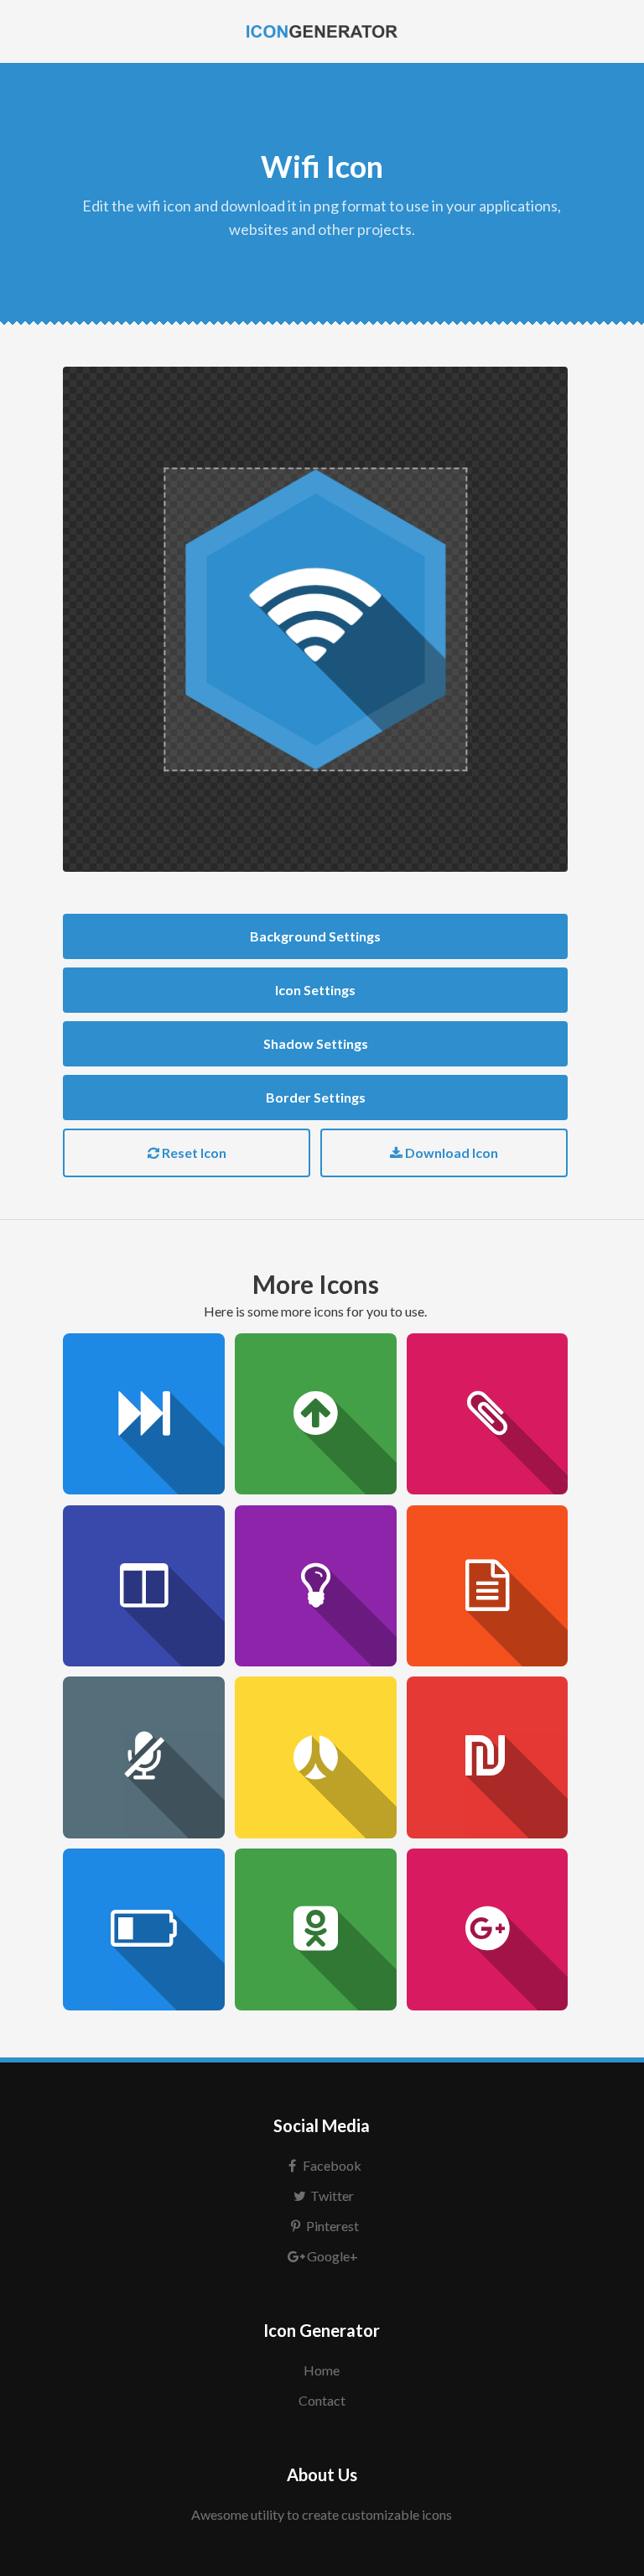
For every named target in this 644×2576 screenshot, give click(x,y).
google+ (332, 2256)
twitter (332, 2195)
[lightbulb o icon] (316, 1586)
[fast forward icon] (144, 1414)
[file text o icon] (488, 1586)
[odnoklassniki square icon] (316, 1929)
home (322, 2370)
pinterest (332, 2226)
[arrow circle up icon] (316, 1414)
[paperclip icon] (488, 1414)
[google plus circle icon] (488, 1929)
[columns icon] (144, 1586)
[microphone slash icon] (144, 1757)
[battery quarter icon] (144, 1929)
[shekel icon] (488, 1757)
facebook (332, 2165)
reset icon (193, 1152)
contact (322, 2400)
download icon (450, 1152)
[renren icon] (316, 1757)
